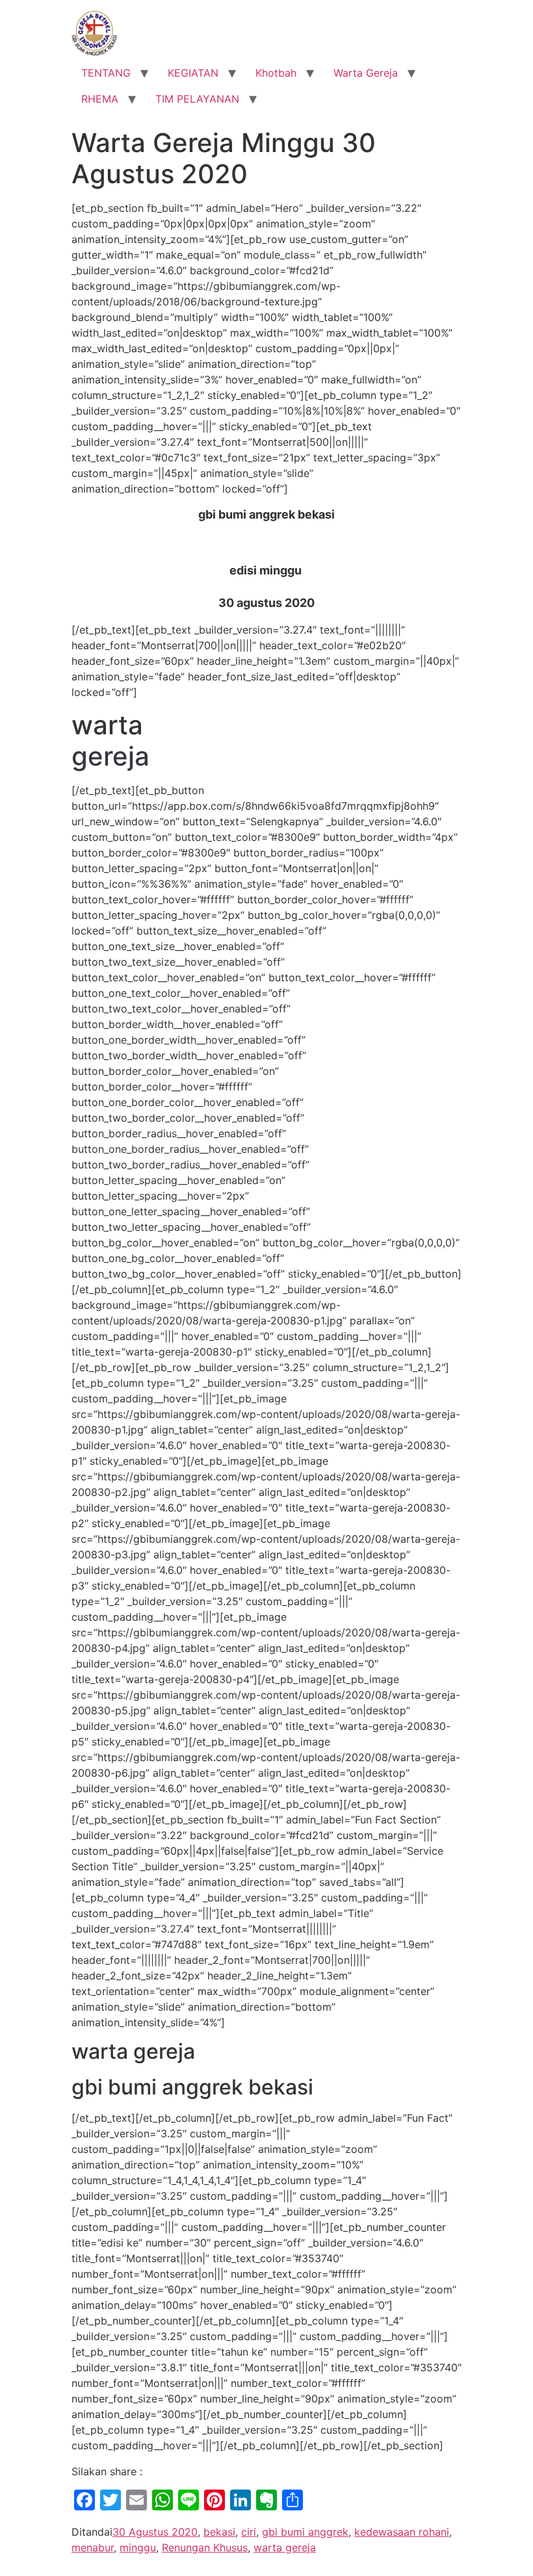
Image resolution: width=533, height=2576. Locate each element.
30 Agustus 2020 (155, 2532)
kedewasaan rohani (402, 2532)
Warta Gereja (366, 73)
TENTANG (106, 73)
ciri (249, 2532)
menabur (93, 2547)
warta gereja (285, 2547)
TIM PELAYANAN (197, 99)
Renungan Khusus (205, 2547)
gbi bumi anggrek (305, 2532)
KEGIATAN (193, 73)
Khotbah (276, 73)
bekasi (219, 2532)
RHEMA (100, 99)
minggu (138, 2547)
